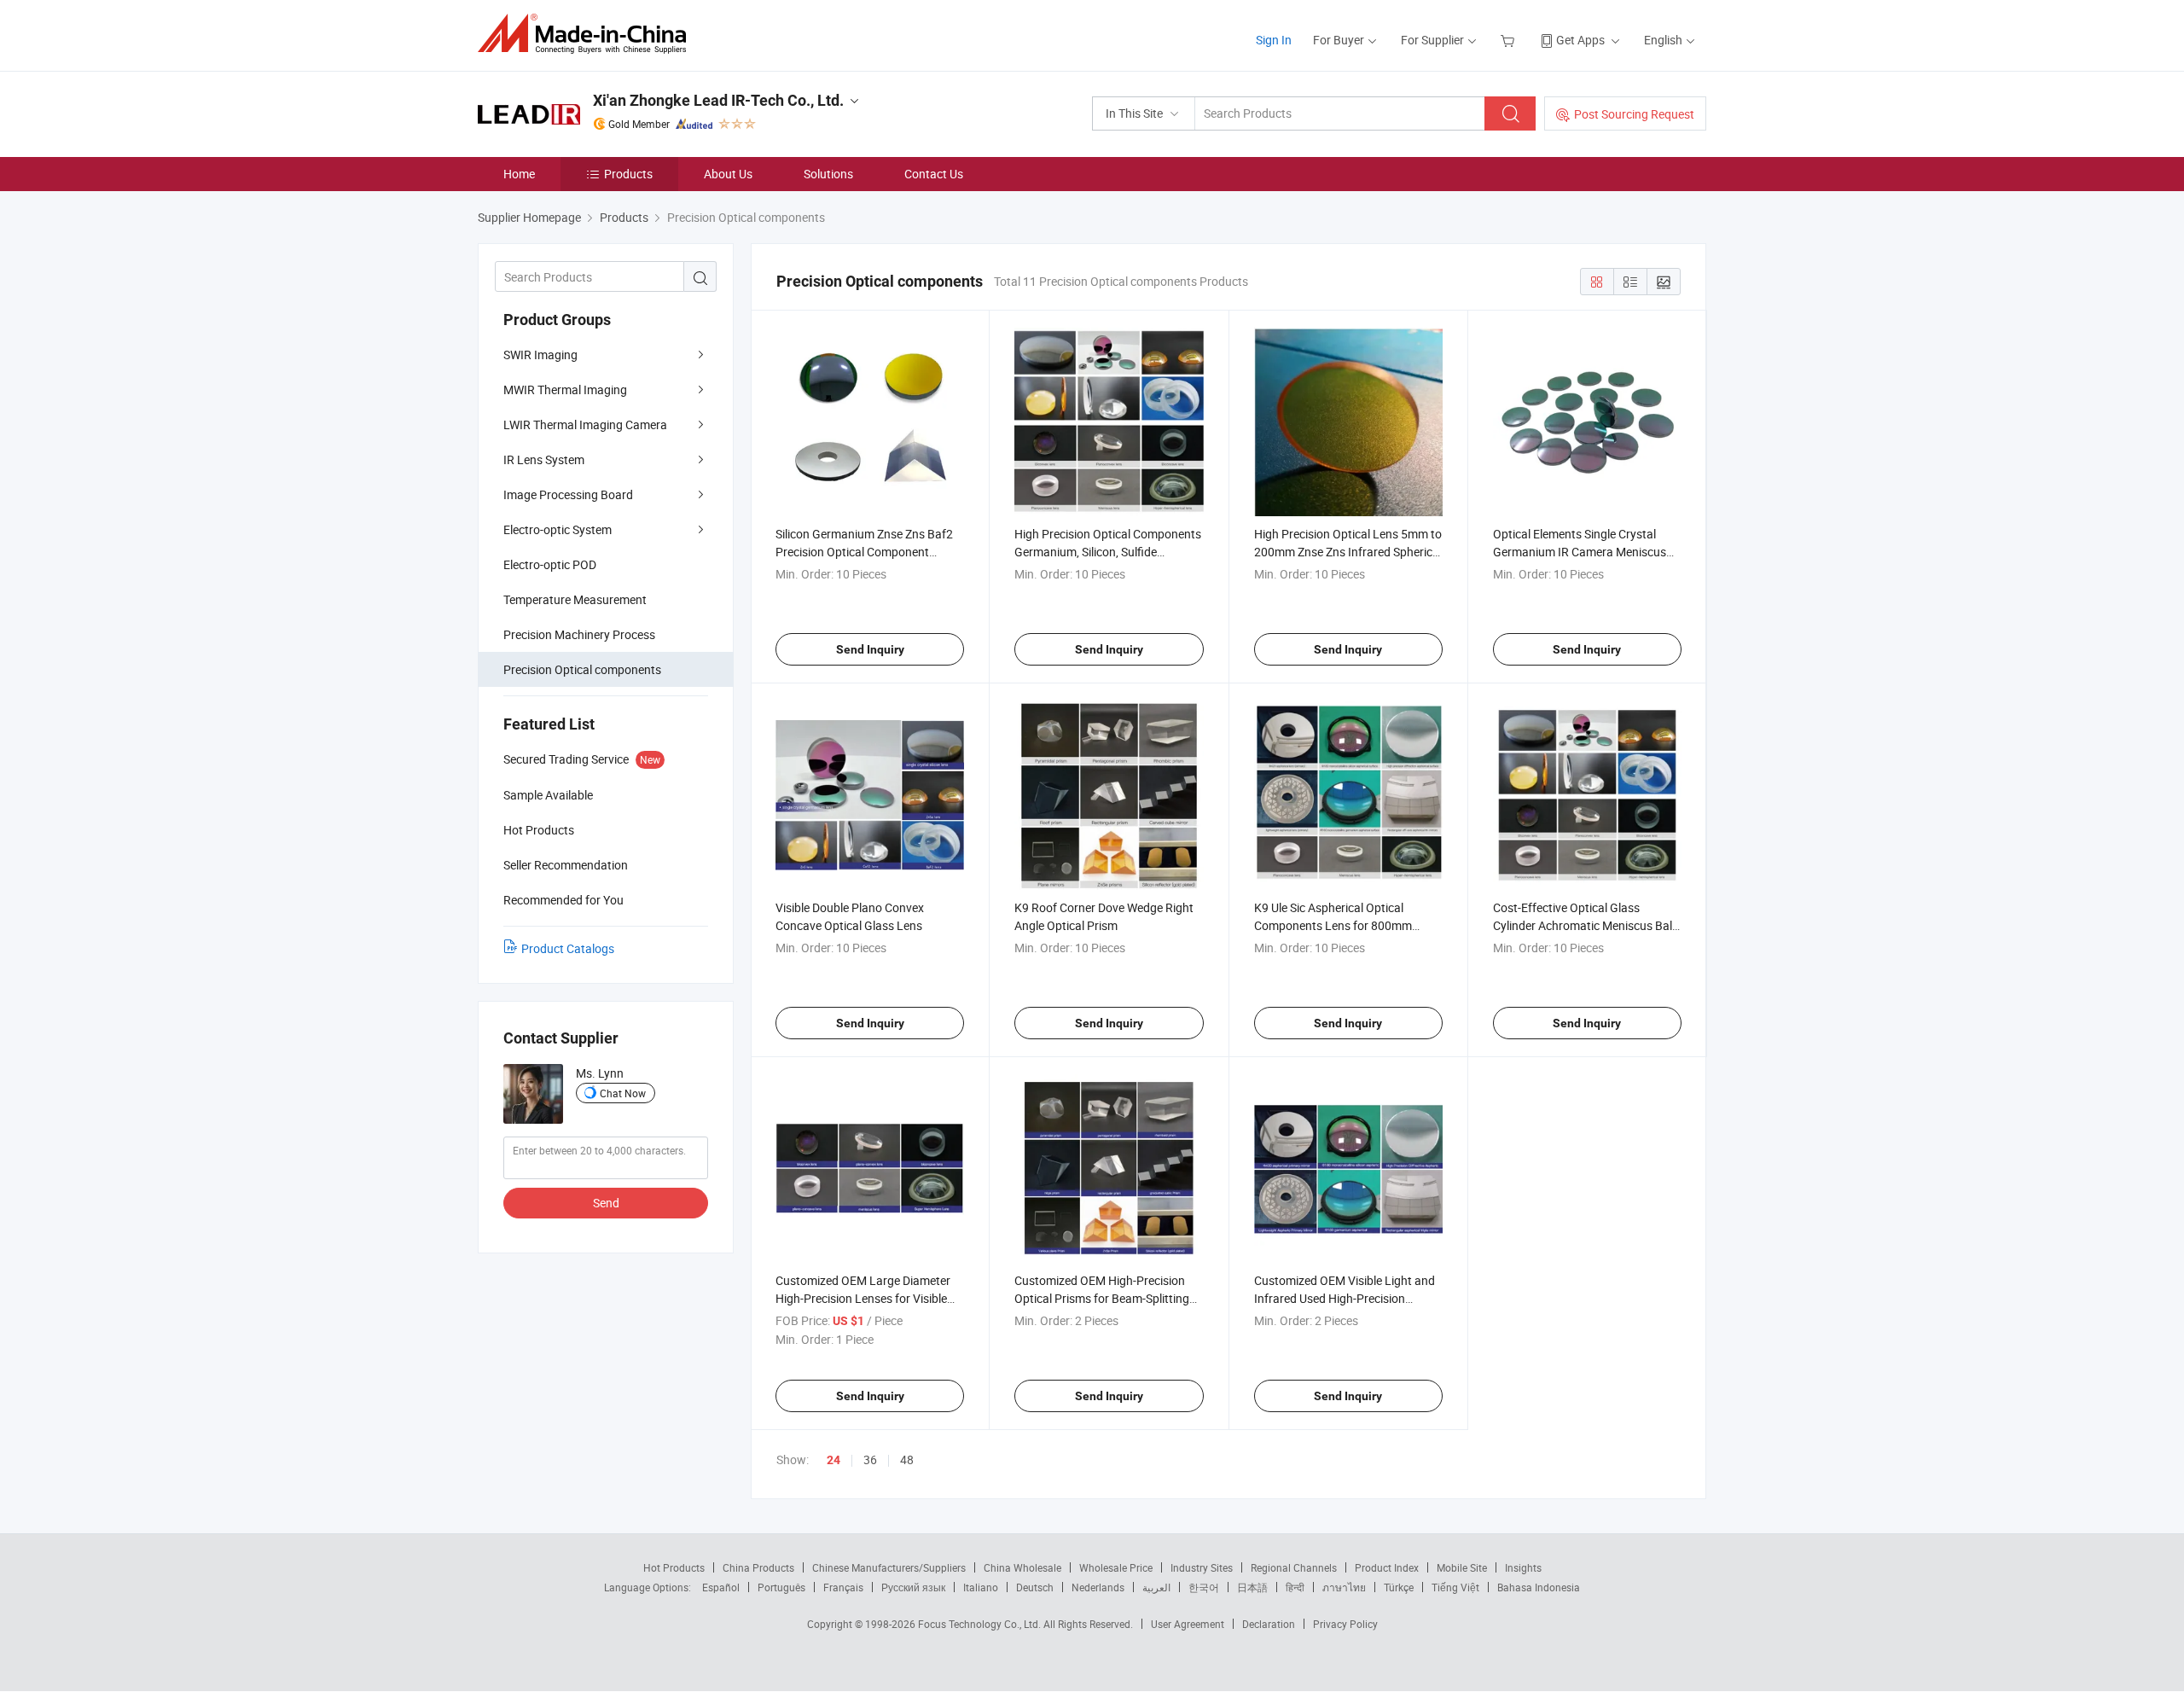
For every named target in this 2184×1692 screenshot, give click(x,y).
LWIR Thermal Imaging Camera (585, 424)
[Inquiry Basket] (1510, 40)
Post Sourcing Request (1634, 114)
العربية (1156, 1587)
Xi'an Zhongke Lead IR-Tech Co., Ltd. (718, 100)
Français (843, 1587)
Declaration (1269, 1624)
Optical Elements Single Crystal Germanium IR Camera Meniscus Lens (1580, 552)
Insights (1523, 1567)
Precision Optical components (582, 669)
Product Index (1387, 1567)
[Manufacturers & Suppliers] (587, 34)
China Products (758, 1567)
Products (628, 174)
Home (519, 174)
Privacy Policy (1345, 1624)
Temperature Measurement (575, 599)
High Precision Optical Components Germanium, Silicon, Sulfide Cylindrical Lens (1108, 552)
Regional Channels (1294, 1567)
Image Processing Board (568, 494)
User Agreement (1188, 1624)
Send (606, 1203)
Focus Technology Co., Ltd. (981, 1624)
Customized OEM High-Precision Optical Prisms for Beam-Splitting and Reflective (1102, 1298)
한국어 (1204, 1587)
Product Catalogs (568, 948)
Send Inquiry (870, 649)
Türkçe (1399, 1587)
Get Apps (1580, 40)
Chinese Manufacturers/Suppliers (889, 1567)
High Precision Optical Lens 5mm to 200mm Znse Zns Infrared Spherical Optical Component (1348, 552)
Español (721, 1587)
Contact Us (934, 174)
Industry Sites (1202, 1567)
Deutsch (1035, 1587)
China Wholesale (1022, 1567)
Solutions (828, 174)
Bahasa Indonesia (1539, 1587)
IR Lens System (544, 459)
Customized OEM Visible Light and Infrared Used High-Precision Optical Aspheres (1345, 1298)
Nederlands (1098, 1587)
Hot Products (674, 1567)
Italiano (981, 1587)
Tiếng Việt (1455, 1587)
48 (907, 1459)
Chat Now (623, 1093)
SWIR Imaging (540, 355)
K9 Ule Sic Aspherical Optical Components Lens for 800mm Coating (1333, 925)
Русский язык (913, 1587)
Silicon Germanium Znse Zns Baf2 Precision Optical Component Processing (864, 552)
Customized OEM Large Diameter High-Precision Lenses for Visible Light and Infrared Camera (863, 1298)
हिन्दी (1295, 1587)
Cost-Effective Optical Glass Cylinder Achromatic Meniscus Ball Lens (1584, 925)
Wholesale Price (1116, 1567)
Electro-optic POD (550, 564)
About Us (728, 174)
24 (834, 1460)
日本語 (1252, 1587)
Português (781, 1587)
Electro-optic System (558, 529)
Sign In (1274, 40)
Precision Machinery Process (579, 634)
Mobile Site (1462, 1567)
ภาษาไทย (1344, 1587)
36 (870, 1459)
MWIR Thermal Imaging (565, 390)
